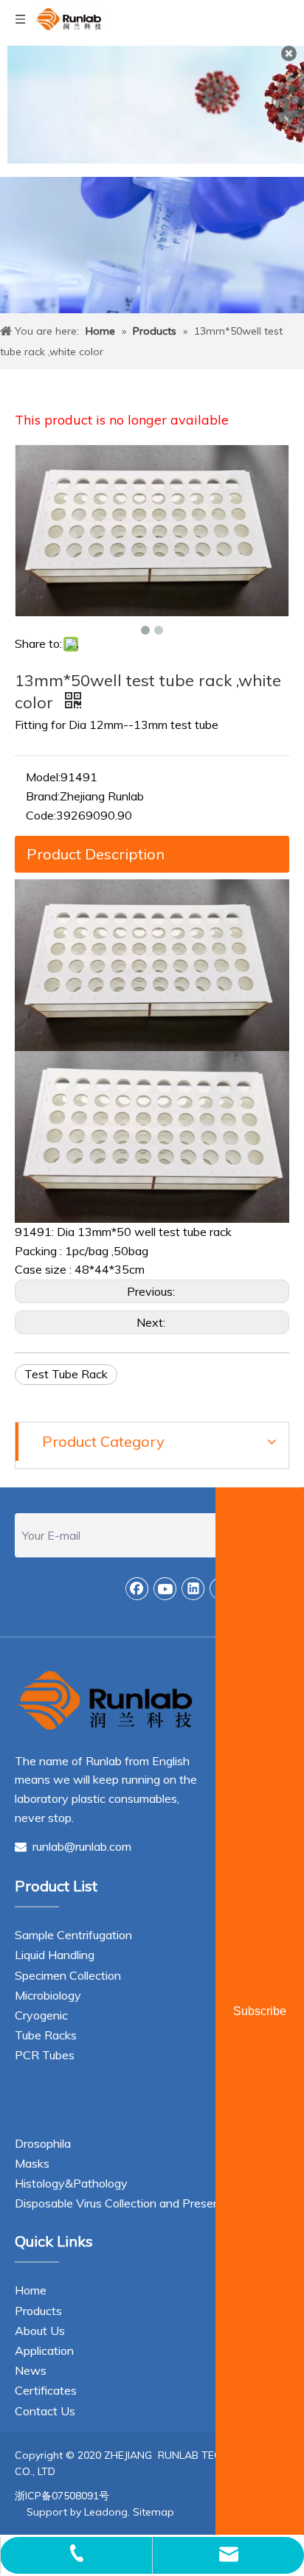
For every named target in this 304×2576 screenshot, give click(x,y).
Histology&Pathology (71, 2183)
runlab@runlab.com (73, 1846)
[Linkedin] (193, 1588)
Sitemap (153, 2512)
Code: (41, 815)
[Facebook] (137, 1588)
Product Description (96, 854)
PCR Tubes (45, 2055)
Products (38, 2311)
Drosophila (43, 2143)
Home (31, 2290)
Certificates (46, 2390)
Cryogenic (41, 2015)
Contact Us (45, 2411)
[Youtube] (165, 1588)
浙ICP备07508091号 (62, 2496)
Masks (32, 2163)
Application (44, 2350)
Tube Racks (46, 2035)
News (31, 2370)
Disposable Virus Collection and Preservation (132, 2203)
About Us (40, 2331)
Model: (43, 777)
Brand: (43, 796)
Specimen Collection (68, 1975)
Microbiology (48, 1995)
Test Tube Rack (66, 1374)
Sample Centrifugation (73, 1935)
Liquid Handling (55, 1955)
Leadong (106, 2512)
